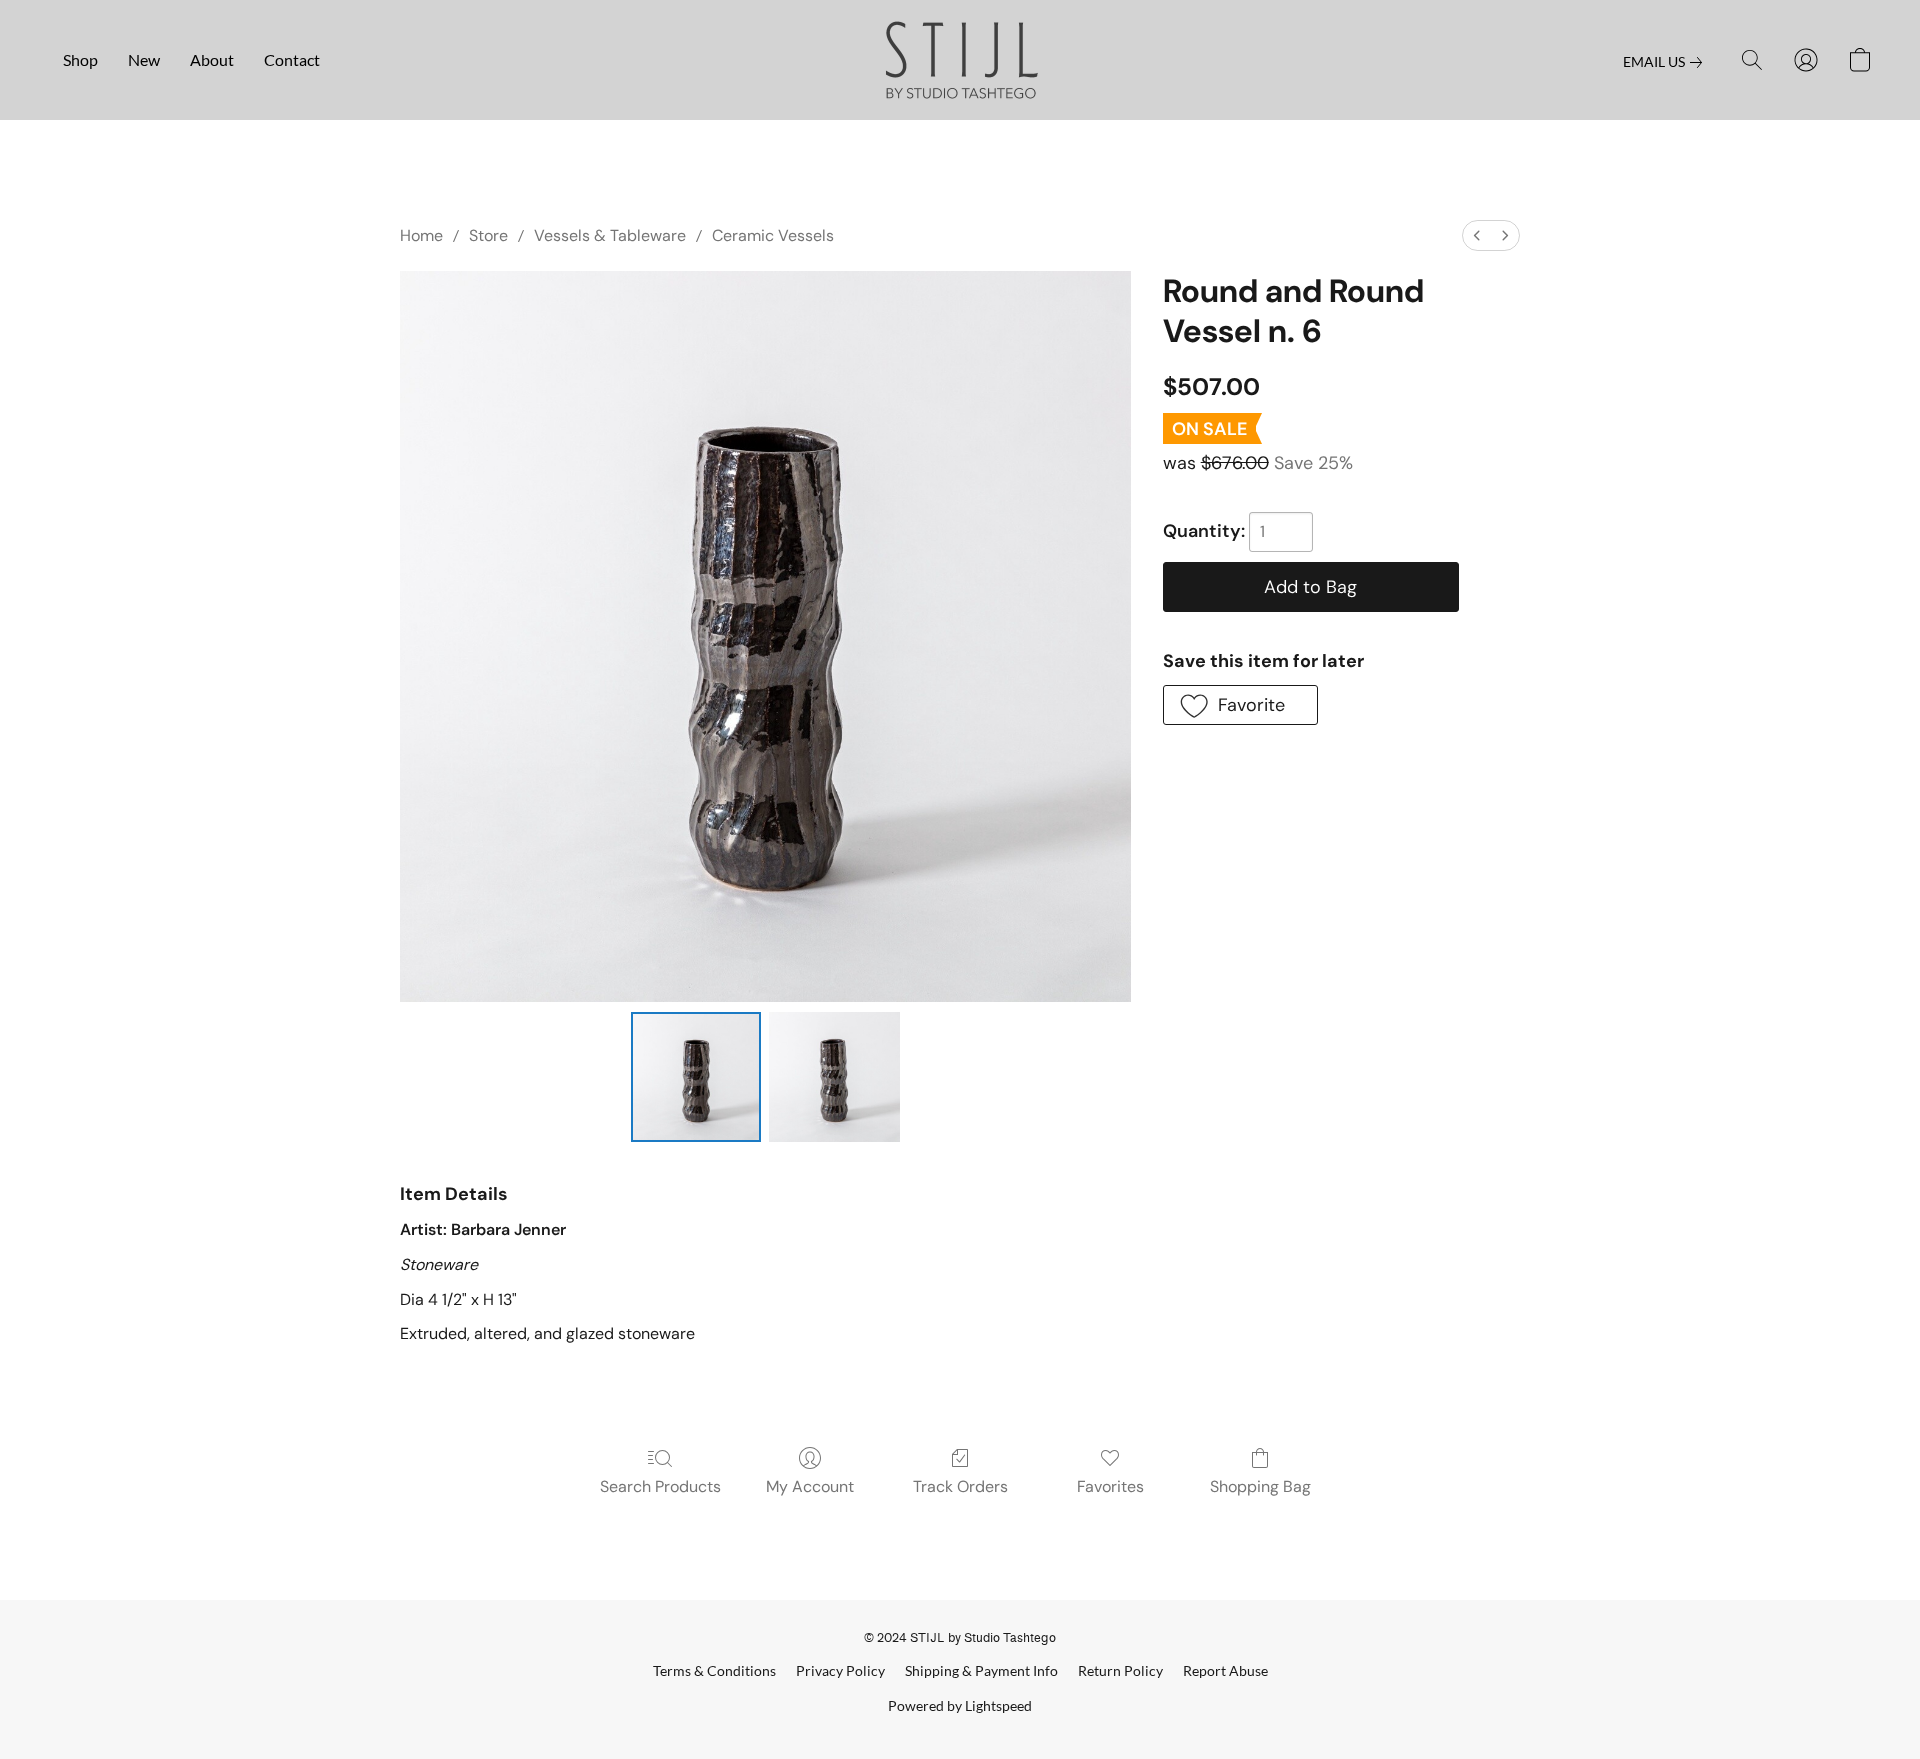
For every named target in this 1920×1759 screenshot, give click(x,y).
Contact (292, 59)
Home (421, 235)
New (144, 59)
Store (488, 235)
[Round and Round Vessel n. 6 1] (834, 1077)
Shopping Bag (1260, 1486)
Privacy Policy (840, 1670)
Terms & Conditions (714, 1670)
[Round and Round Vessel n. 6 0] (696, 1077)
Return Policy (1120, 1670)
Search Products (660, 1486)
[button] (960, 60)
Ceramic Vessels (773, 235)
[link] (1666, 62)
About (212, 59)
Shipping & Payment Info (981, 1670)
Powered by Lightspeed (960, 1705)
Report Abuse (1225, 1670)
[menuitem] (1477, 235)
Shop (80, 59)
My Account (810, 1486)
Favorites (1110, 1486)
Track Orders (960, 1486)
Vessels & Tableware (610, 235)
